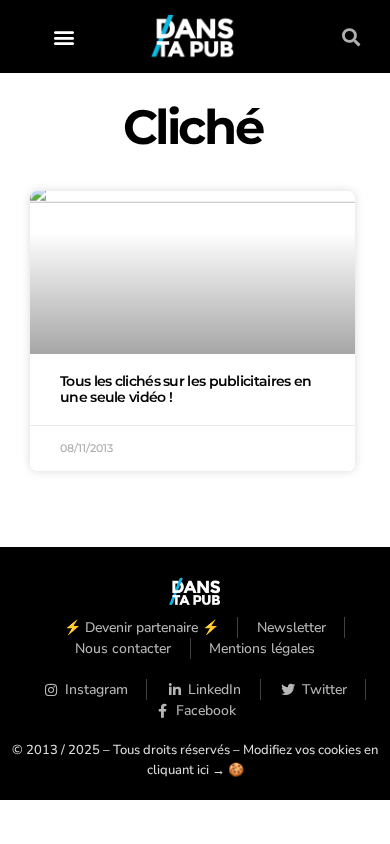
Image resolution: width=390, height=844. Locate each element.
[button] (64, 36)
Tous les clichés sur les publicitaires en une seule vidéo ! (185, 389)
